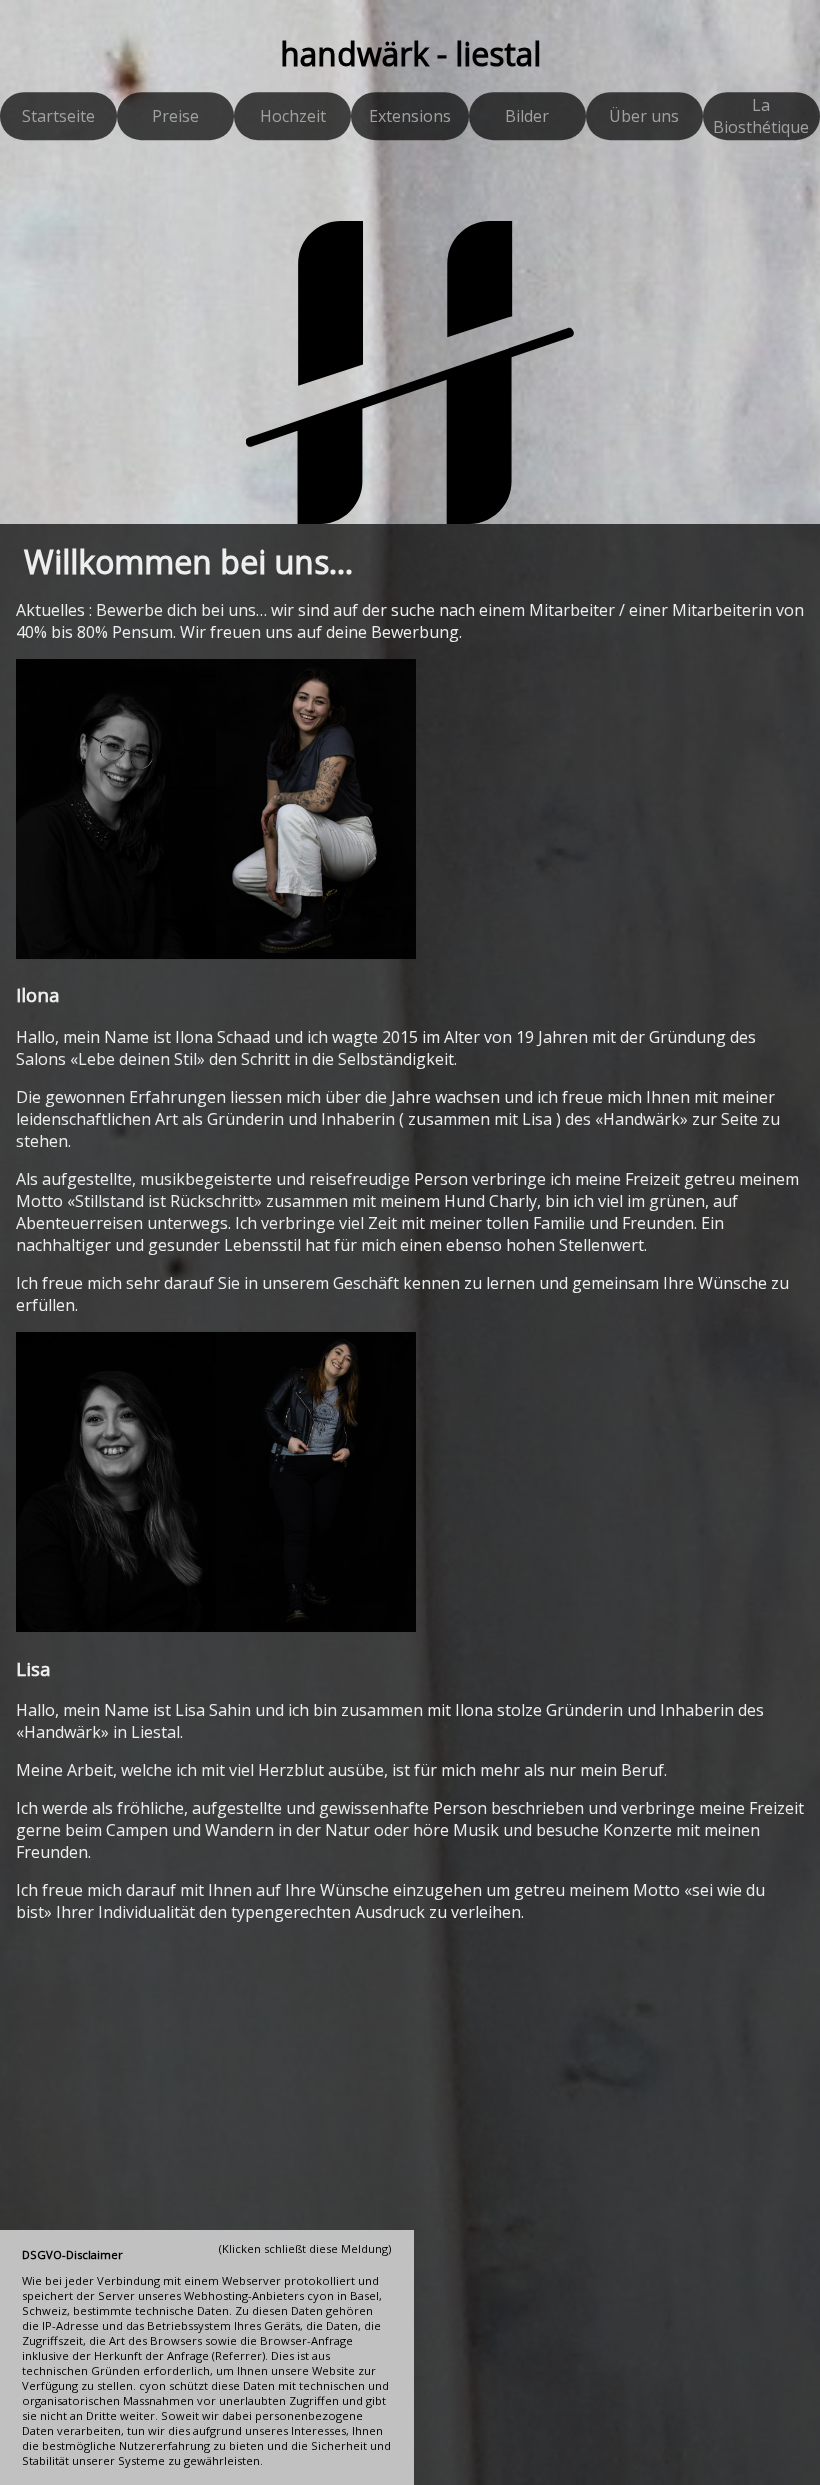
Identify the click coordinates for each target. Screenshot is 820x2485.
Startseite (58, 117)
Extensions (410, 117)
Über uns (644, 117)
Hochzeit (293, 117)
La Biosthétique (761, 117)
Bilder (527, 117)
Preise (175, 117)
